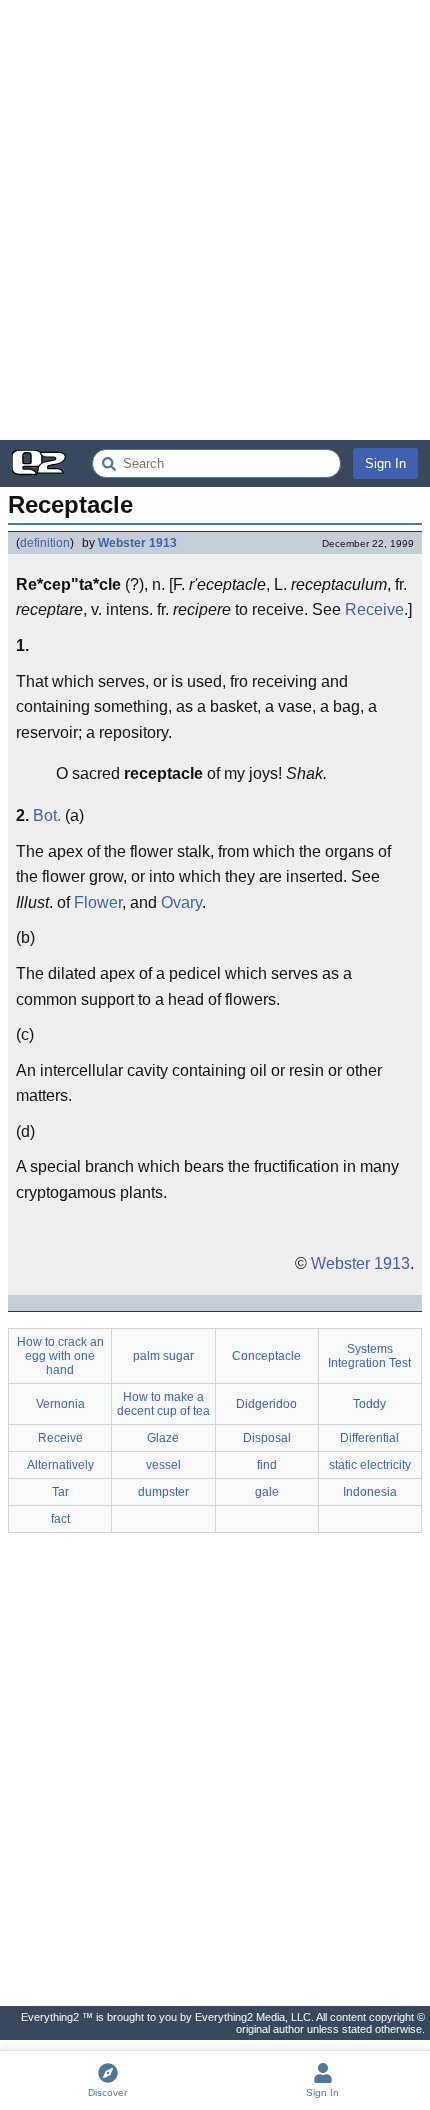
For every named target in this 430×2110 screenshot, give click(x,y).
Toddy (369, 1404)
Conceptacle (266, 1356)
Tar (60, 1492)
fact (60, 1519)
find (267, 1465)
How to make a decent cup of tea (163, 1404)
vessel (163, 1465)
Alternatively (60, 1465)
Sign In (385, 463)
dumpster (163, 1492)
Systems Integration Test (369, 1356)
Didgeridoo (266, 1404)
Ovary (181, 902)
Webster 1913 (137, 543)
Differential (369, 1438)
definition (45, 543)
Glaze (163, 1438)
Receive (374, 609)
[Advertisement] (215, 220)
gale (267, 1492)
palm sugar (163, 1356)
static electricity (370, 1465)
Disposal (267, 1438)
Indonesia (370, 1492)
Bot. (47, 815)
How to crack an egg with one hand (60, 1356)
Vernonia (60, 1404)
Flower (98, 902)
